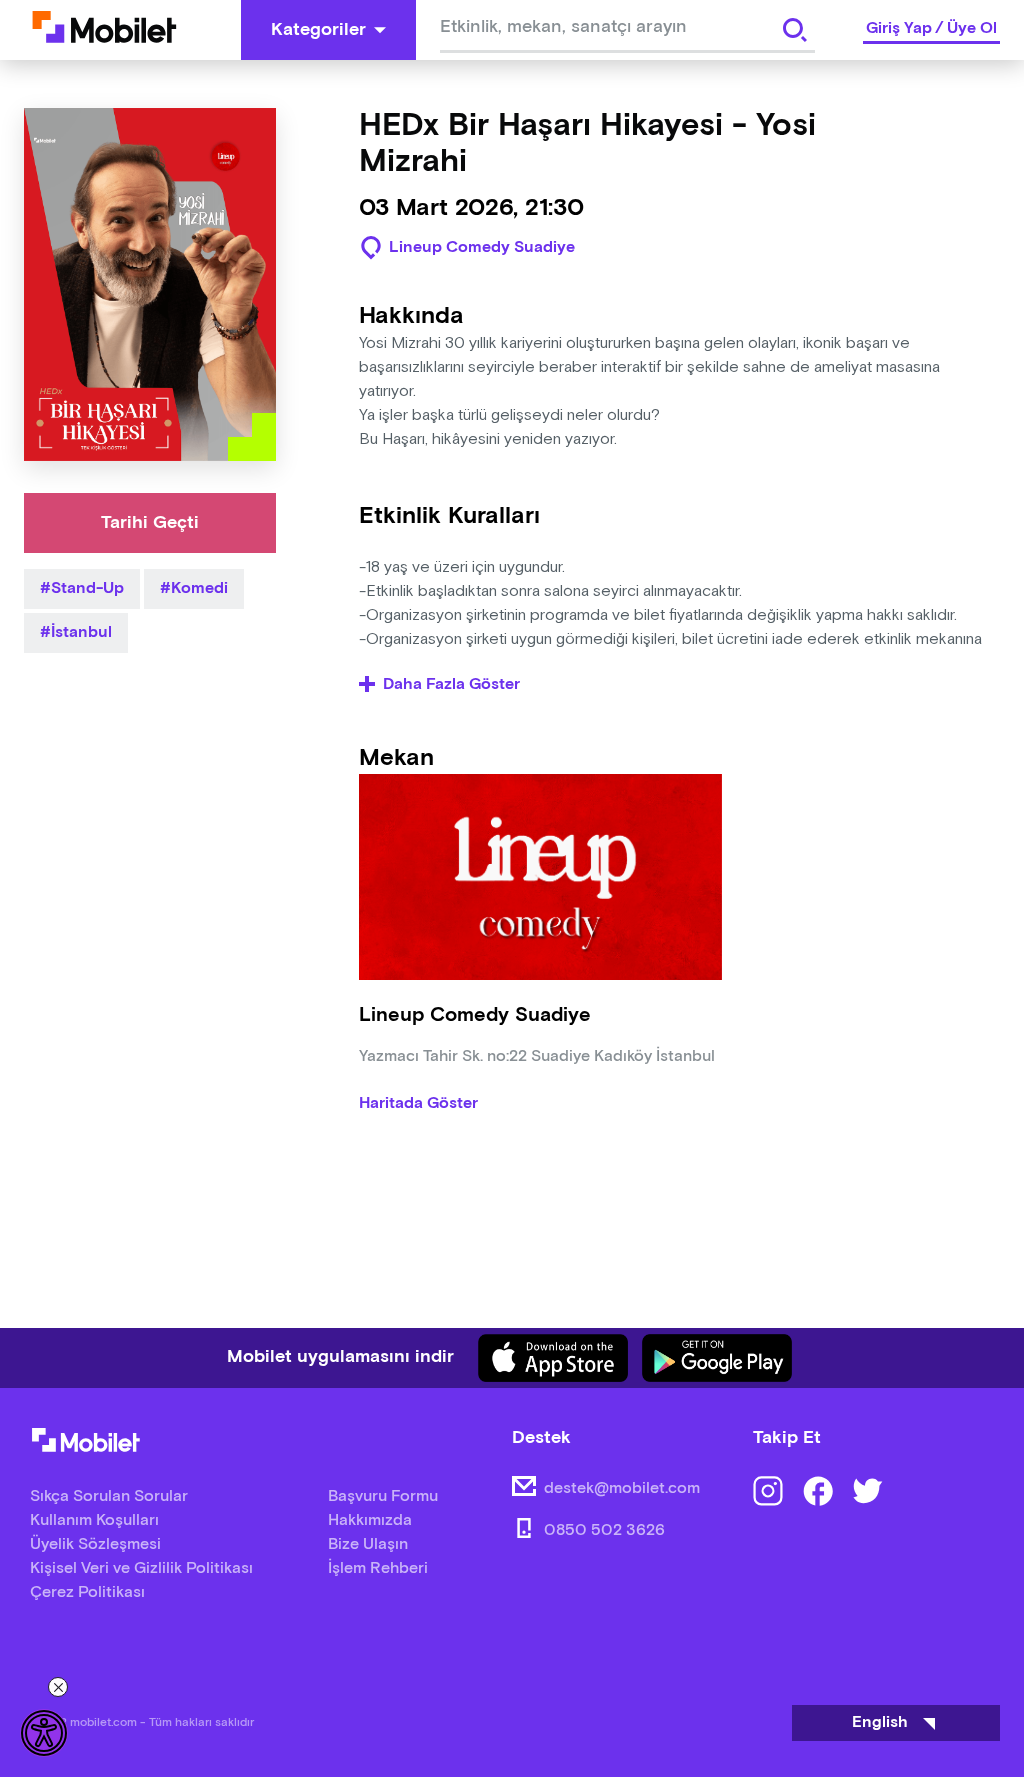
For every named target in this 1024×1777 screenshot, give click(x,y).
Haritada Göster (418, 1104)
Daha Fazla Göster (451, 685)
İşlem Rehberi (378, 1568)
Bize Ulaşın (368, 1544)
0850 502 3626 (604, 1530)
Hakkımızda (370, 1520)
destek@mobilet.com (622, 1488)
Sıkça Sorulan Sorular (109, 1496)
